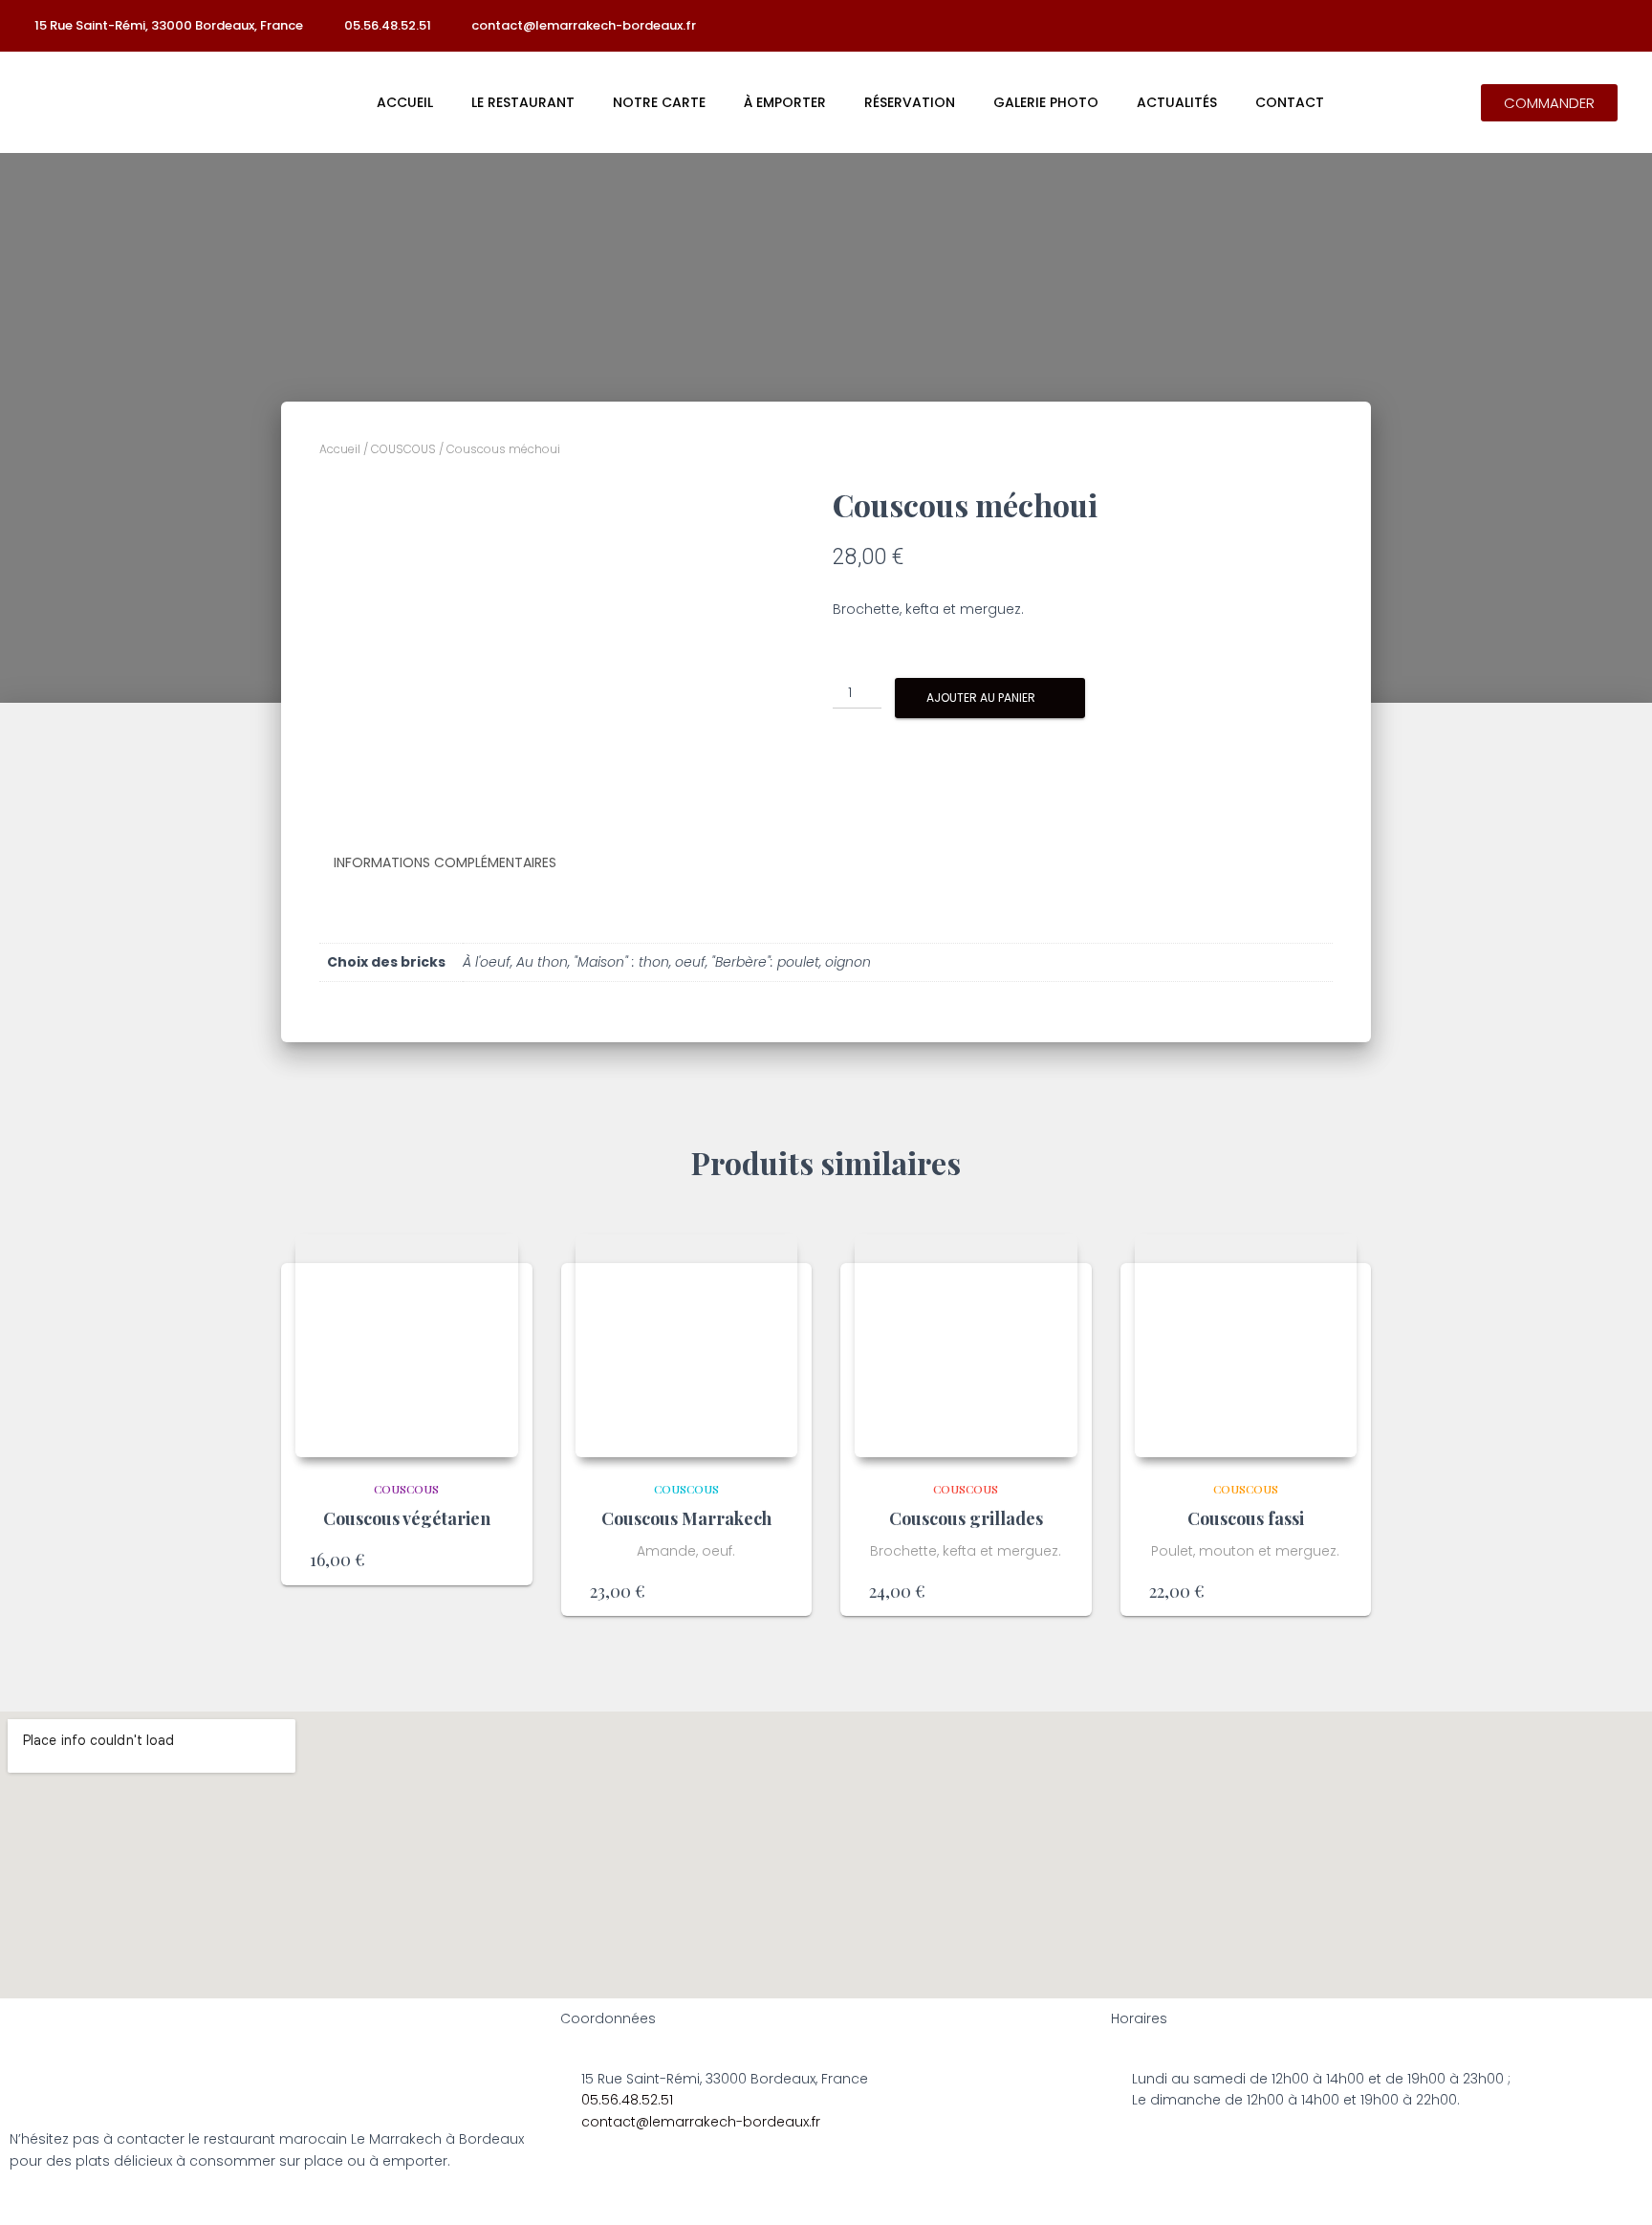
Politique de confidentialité (814, 2203)
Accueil (405, 102)
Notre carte (659, 102)
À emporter (785, 102)
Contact (1290, 102)
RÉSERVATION (910, 102)
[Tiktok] (1531, 26)
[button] (1549, 103)
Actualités (1177, 102)
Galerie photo (1046, 102)
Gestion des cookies (1012, 2203)
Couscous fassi (1246, 1518)
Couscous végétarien (407, 1518)
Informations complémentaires (445, 862)
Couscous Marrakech (686, 1518)
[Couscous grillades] (966, 1346)
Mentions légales (628, 2203)
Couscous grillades (966, 1518)
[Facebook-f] (1493, 26)
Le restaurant (523, 102)
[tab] (459, 863)
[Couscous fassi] (1246, 1346)
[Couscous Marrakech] (687, 1346)
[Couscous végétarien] (407, 1346)
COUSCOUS (403, 449)
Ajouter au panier (981, 698)
